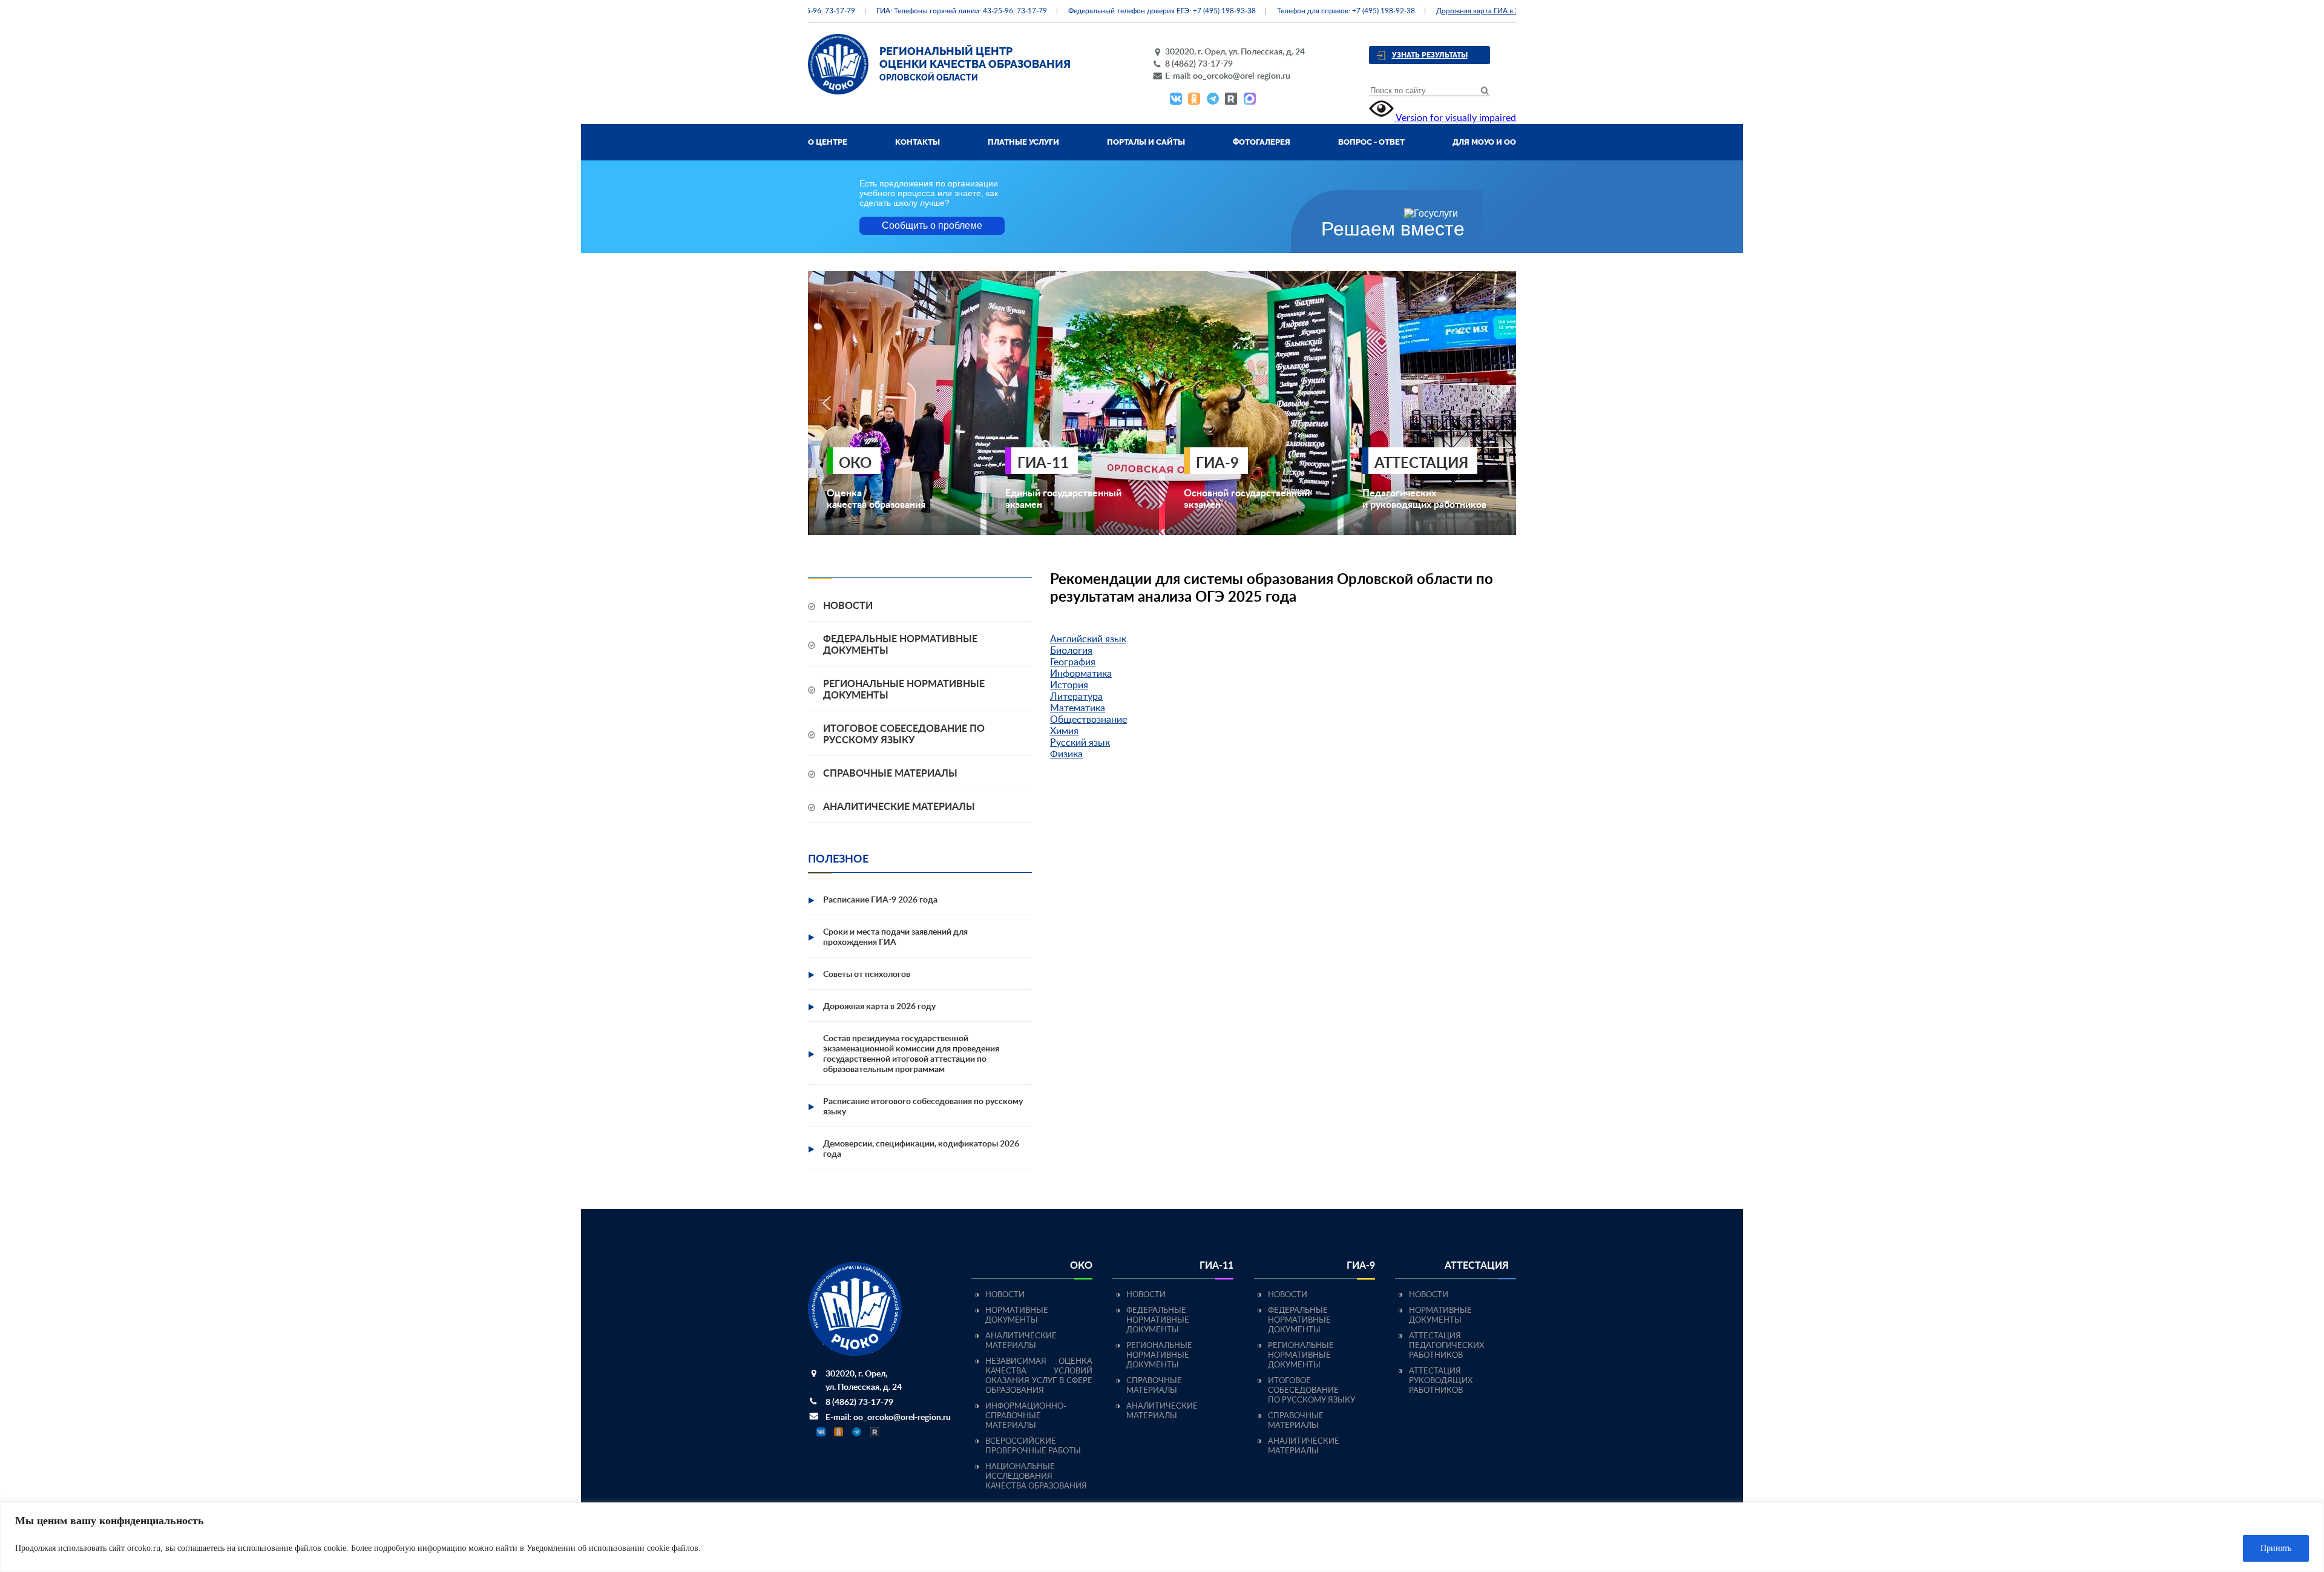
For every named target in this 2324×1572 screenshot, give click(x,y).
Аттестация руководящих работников (1441, 1381)
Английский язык (1088, 639)
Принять (2276, 1548)
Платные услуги (1023, 142)
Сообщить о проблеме (932, 225)
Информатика (1081, 674)
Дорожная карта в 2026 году (879, 1007)
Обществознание (1088, 720)
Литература (1076, 697)
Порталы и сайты (1146, 142)
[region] (1162, 1537)
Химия (1064, 731)
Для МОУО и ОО (1484, 142)
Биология (1071, 651)
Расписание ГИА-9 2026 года (880, 900)
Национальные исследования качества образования (1036, 1477)
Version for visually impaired (1455, 118)
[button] (827, 403)
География (1073, 662)
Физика (1066, 754)
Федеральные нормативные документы (1158, 1320)
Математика (1078, 708)
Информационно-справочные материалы (1026, 1416)
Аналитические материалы (899, 807)
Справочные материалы (890, 774)
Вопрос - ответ (1371, 142)
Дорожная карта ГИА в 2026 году (1459, 11)
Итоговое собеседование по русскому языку (1311, 1391)
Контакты (917, 142)
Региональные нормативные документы (1159, 1356)
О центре (828, 142)
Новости (848, 606)
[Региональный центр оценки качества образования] (838, 91)
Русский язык (1080, 743)
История (1069, 685)
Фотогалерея (1262, 142)
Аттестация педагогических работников (1446, 1346)
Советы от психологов (867, 975)
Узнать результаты (1430, 55)
